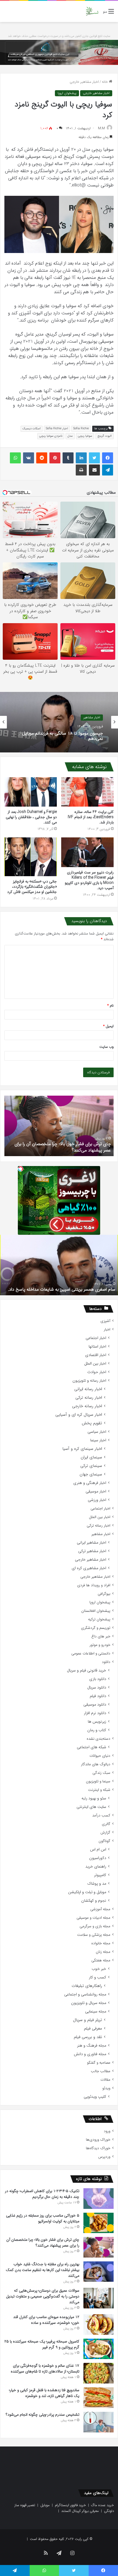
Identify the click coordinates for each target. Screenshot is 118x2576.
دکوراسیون (98, 1858)
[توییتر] (94, 458)
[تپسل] (21, 1169)
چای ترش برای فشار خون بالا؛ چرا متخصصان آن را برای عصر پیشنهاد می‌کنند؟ (43, 2243)
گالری (106, 1824)
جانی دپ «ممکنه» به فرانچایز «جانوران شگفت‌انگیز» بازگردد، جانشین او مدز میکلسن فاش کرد (32, 887)
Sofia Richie (81, 429)
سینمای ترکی (91, 1466)
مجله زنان (103, 1952)
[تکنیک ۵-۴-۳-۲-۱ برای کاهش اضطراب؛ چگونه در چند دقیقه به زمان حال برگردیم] (99, 2199)
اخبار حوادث (97, 1372)
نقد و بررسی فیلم (88, 2037)
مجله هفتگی (101, 1960)
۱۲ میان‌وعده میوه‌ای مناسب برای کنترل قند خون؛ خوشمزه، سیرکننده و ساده (46, 2320)
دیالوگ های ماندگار (96, 1764)
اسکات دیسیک (32, 429)
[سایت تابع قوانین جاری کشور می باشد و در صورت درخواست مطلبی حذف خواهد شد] (59, 52)
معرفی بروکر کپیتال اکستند (80, 2511)
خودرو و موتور (100, 1645)
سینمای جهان (91, 1474)
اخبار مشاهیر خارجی (84, 82)
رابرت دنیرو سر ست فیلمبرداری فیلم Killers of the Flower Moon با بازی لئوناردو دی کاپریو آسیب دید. (89, 880)
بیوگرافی (104, 1594)
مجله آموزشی (100, 1909)
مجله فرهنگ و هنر (92, 2046)
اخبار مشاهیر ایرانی (92, 1543)
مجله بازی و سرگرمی (95, 1926)
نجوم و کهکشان (94, 1901)
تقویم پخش (92, 1423)
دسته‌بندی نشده (99, 1739)
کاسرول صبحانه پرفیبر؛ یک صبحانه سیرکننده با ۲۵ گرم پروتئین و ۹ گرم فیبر (42, 2344)
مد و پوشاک (97, 1884)
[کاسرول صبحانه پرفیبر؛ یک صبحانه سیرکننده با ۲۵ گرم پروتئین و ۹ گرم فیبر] (99, 2349)
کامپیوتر (100, 1875)
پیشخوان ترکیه (99, 1619)
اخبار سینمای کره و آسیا (82, 1449)
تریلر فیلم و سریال (88, 2020)
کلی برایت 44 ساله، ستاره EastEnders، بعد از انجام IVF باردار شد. (91, 817)
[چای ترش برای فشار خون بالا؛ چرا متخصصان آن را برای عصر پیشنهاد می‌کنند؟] (99, 2247)
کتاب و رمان (97, 1730)
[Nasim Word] (92, 11)
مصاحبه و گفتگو (99, 2063)
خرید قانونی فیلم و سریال (87, 1671)
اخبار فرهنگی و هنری (90, 1483)
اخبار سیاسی (97, 1432)
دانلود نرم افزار (95, 1713)
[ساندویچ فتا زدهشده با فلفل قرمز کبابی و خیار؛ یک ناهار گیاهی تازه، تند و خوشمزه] (99, 2398)
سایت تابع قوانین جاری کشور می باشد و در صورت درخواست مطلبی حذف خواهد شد (59, 36)
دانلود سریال (97, 1688)
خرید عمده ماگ (102, 2505)
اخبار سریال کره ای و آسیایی (79, 1415)
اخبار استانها (97, 1347)
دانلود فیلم (98, 1696)
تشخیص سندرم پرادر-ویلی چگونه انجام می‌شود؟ (68, 1150)
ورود (107, 2131)
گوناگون (104, 1841)
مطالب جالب (101, 2071)
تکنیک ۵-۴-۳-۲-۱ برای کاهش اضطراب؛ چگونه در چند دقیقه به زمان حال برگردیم (42, 2194)
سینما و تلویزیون (98, 1781)
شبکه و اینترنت (99, 1790)
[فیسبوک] (108, 458)
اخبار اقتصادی (96, 1355)
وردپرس (104, 2157)
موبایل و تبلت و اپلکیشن (87, 1892)
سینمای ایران (91, 1457)
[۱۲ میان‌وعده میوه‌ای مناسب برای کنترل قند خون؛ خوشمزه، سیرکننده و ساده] (99, 2325)
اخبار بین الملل (95, 1364)
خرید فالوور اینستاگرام (70, 2505)
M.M (101, 128)
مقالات (105, 2080)
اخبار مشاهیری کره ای (89, 1568)
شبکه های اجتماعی (92, 1747)
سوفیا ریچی (85, 436)
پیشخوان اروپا (67, 93)
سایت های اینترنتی (91, 1807)
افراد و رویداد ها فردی (94, 1585)
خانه (105, 82)
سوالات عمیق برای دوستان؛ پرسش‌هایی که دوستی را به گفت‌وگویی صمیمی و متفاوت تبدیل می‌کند (43, 2296)
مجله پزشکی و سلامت (94, 1935)
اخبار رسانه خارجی (87, 1406)
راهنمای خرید (96, 1867)
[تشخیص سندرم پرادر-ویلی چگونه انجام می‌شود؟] (99, 2422)
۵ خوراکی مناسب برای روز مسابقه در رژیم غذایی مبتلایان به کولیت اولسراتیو (43, 2218)
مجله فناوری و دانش (90, 2054)
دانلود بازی (98, 1679)
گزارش (105, 1833)
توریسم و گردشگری (96, 1628)
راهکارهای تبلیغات (87, 1986)
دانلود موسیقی (95, 1705)
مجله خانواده (101, 1943)
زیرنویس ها (97, 1722)
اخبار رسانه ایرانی (88, 1389)
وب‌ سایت (106, 1047)
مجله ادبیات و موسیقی (93, 1918)
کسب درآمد (101, 1815)
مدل (70, 436)
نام (110, 1006)
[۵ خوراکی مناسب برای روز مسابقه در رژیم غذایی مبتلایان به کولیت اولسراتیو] (99, 2223)
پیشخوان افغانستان (96, 1611)
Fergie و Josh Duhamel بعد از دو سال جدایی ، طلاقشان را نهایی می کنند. (31, 817)
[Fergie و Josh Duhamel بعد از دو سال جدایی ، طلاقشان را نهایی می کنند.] (31, 792)
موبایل (45, 2505)
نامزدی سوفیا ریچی (51, 436)
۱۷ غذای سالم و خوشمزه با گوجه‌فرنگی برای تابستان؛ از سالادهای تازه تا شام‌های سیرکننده (45, 2369)
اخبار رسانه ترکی (89, 1398)
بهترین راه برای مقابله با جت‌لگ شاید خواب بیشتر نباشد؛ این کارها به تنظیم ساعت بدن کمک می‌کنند (43, 2270)
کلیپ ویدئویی (95, 2097)
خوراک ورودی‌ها (98, 2140)
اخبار (107, 1330)
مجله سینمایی (96, 2012)
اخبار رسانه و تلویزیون (89, 1381)
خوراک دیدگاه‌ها (98, 2148)
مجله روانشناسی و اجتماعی (85, 1994)
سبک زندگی (101, 1773)
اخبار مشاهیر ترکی (92, 1551)
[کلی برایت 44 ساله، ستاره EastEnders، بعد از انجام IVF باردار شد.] (87, 792)
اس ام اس (98, 1850)
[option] (59, 722)
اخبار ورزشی (97, 1500)
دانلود (106, 1662)
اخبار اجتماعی (96, 1338)
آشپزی (105, 1321)
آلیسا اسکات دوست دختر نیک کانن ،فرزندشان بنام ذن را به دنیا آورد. (63, 1286)
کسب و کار (98, 1977)
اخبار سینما (98, 1440)
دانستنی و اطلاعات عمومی (91, 1653)
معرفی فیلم (93, 2029)
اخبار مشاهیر (101, 1534)
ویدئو (106, 2088)
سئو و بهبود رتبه (94, 1798)
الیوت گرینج (105, 436)
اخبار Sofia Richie (57, 429)
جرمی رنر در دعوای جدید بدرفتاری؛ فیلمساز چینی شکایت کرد (60, 736)
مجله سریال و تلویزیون (89, 2003)
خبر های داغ (101, 1636)
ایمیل (108, 1026)
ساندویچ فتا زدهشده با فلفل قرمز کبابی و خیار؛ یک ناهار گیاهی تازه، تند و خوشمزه (44, 2393)
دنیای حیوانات (100, 1756)
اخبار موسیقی (96, 1492)
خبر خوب (99, 1969)
